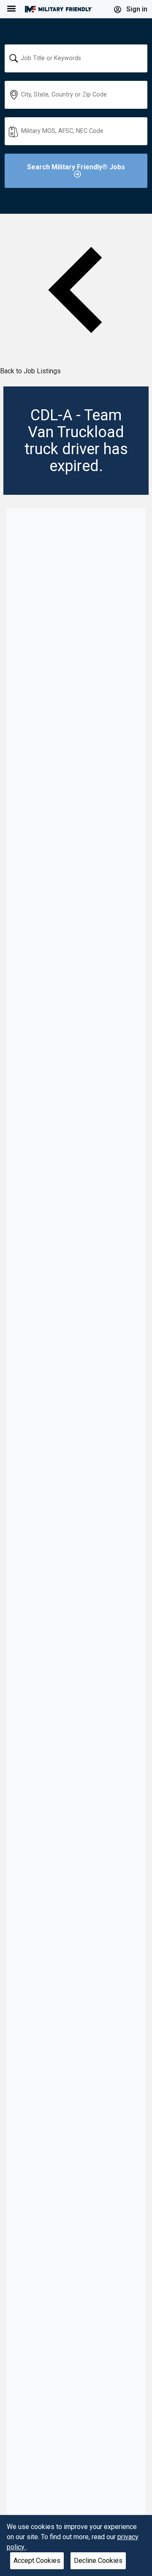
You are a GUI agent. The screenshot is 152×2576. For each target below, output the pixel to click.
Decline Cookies (98, 2561)
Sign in (136, 9)
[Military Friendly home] (59, 9)
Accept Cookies (37, 2561)
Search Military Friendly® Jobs (76, 167)
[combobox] (76, 58)
